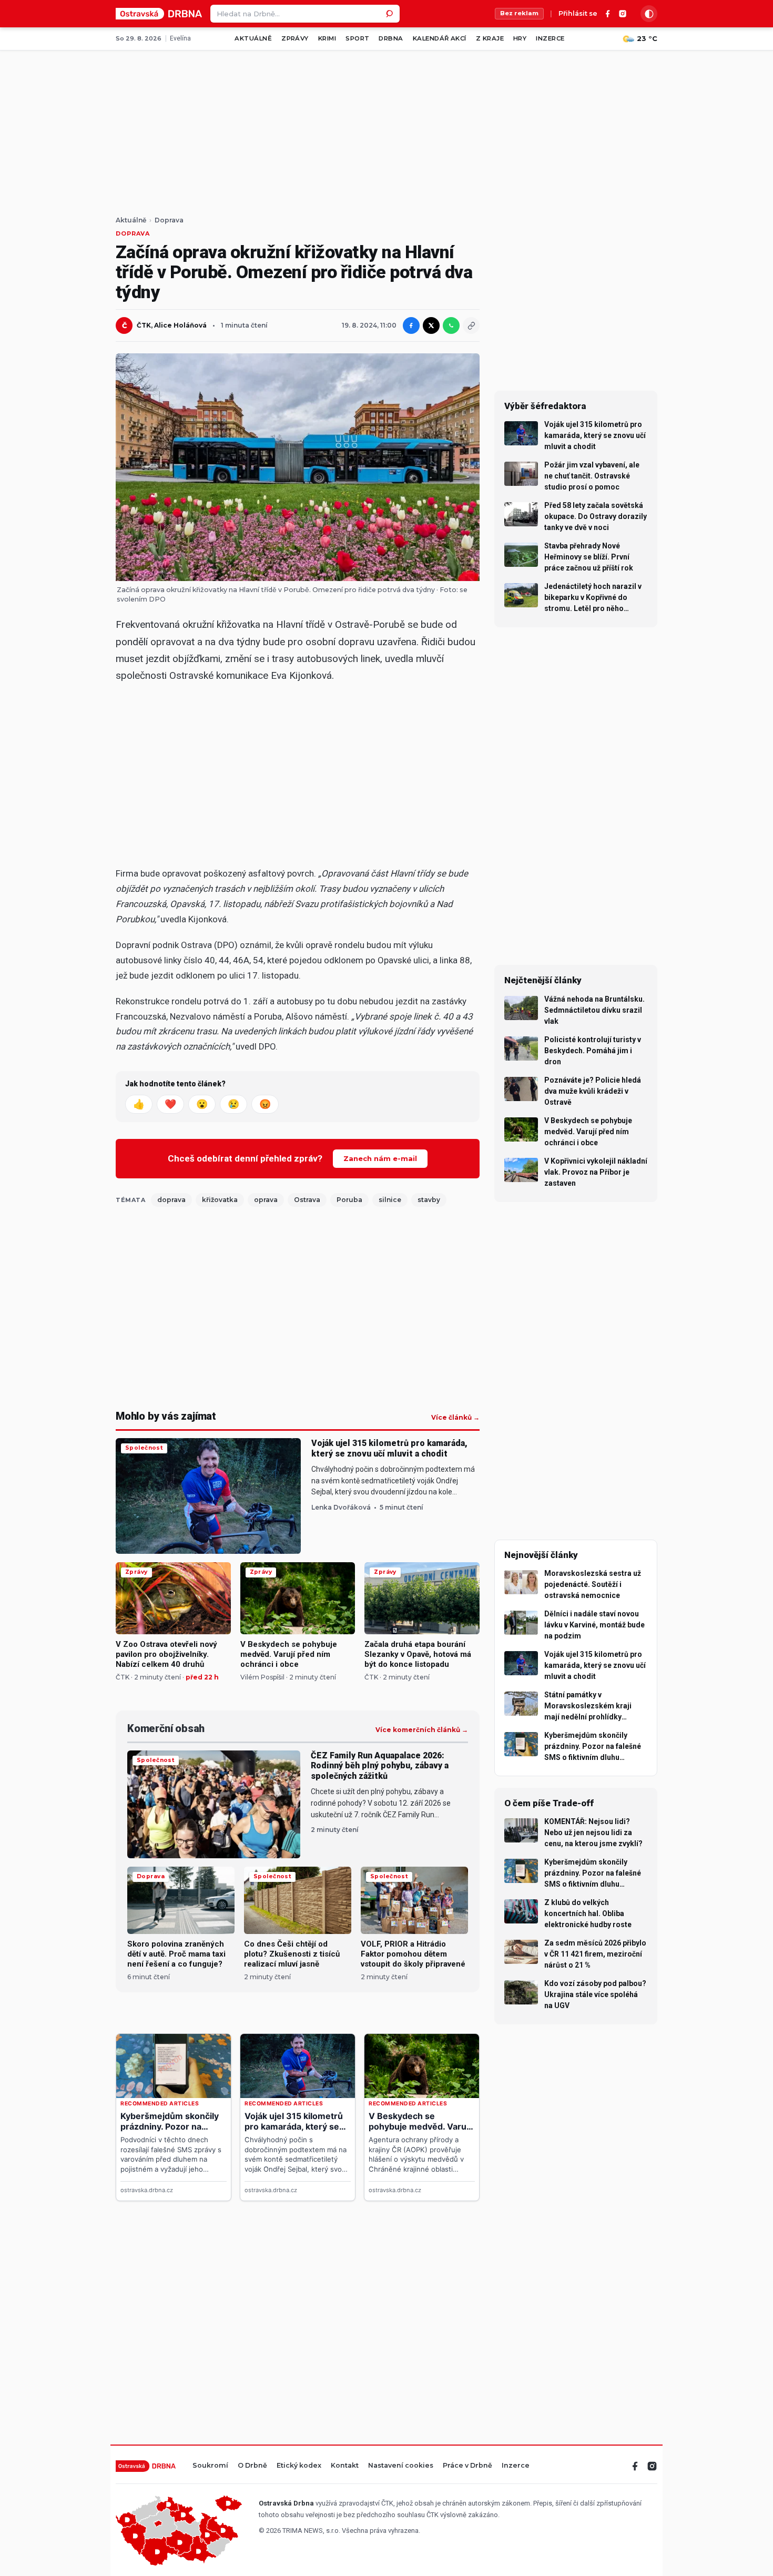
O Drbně (252, 2466)
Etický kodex (299, 2466)
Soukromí (210, 2466)
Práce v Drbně (467, 2466)
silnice (390, 1200)
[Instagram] (623, 14)
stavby (429, 1200)
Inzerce (550, 38)
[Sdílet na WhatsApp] (451, 325)
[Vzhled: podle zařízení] (649, 14)
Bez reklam (519, 13)
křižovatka (220, 1200)
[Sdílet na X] (431, 325)
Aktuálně (253, 38)
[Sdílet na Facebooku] (411, 325)
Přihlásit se (578, 14)
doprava (171, 1200)
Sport (357, 38)
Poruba (349, 1200)
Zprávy (295, 38)
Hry (520, 38)
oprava (266, 1200)
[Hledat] (391, 14)
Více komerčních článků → (422, 1730)
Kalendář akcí (440, 38)
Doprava (169, 220)
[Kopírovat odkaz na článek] (471, 325)
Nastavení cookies (401, 2466)
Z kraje (490, 38)
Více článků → (455, 1418)
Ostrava (307, 1200)
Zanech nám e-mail (380, 1158)
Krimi (327, 38)
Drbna (391, 38)
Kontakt (345, 2466)
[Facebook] (608, 14)
